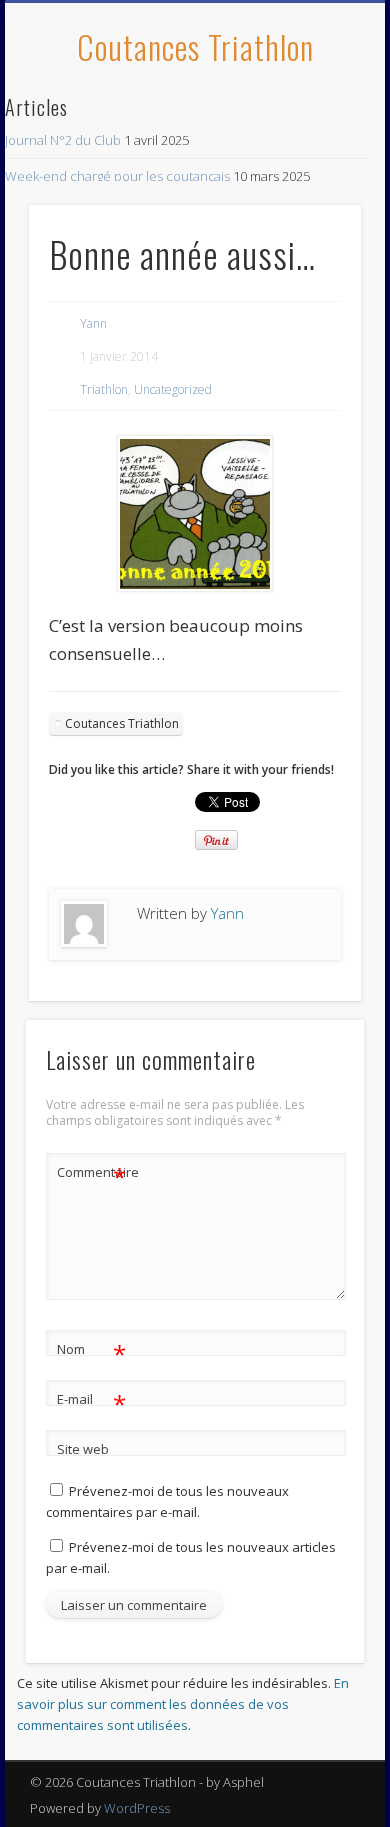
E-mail (91, 1402)
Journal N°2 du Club (63, 140)
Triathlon (104, 389)
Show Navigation (312, 179)
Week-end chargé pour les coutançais (117, 176)
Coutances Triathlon (195, 46)
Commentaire (92, 1175)
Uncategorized (173, 389)
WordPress (137, 1808)
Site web (83, 1449)
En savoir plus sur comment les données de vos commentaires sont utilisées (183, 1704)
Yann (93, 323)
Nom (91, 1352)
